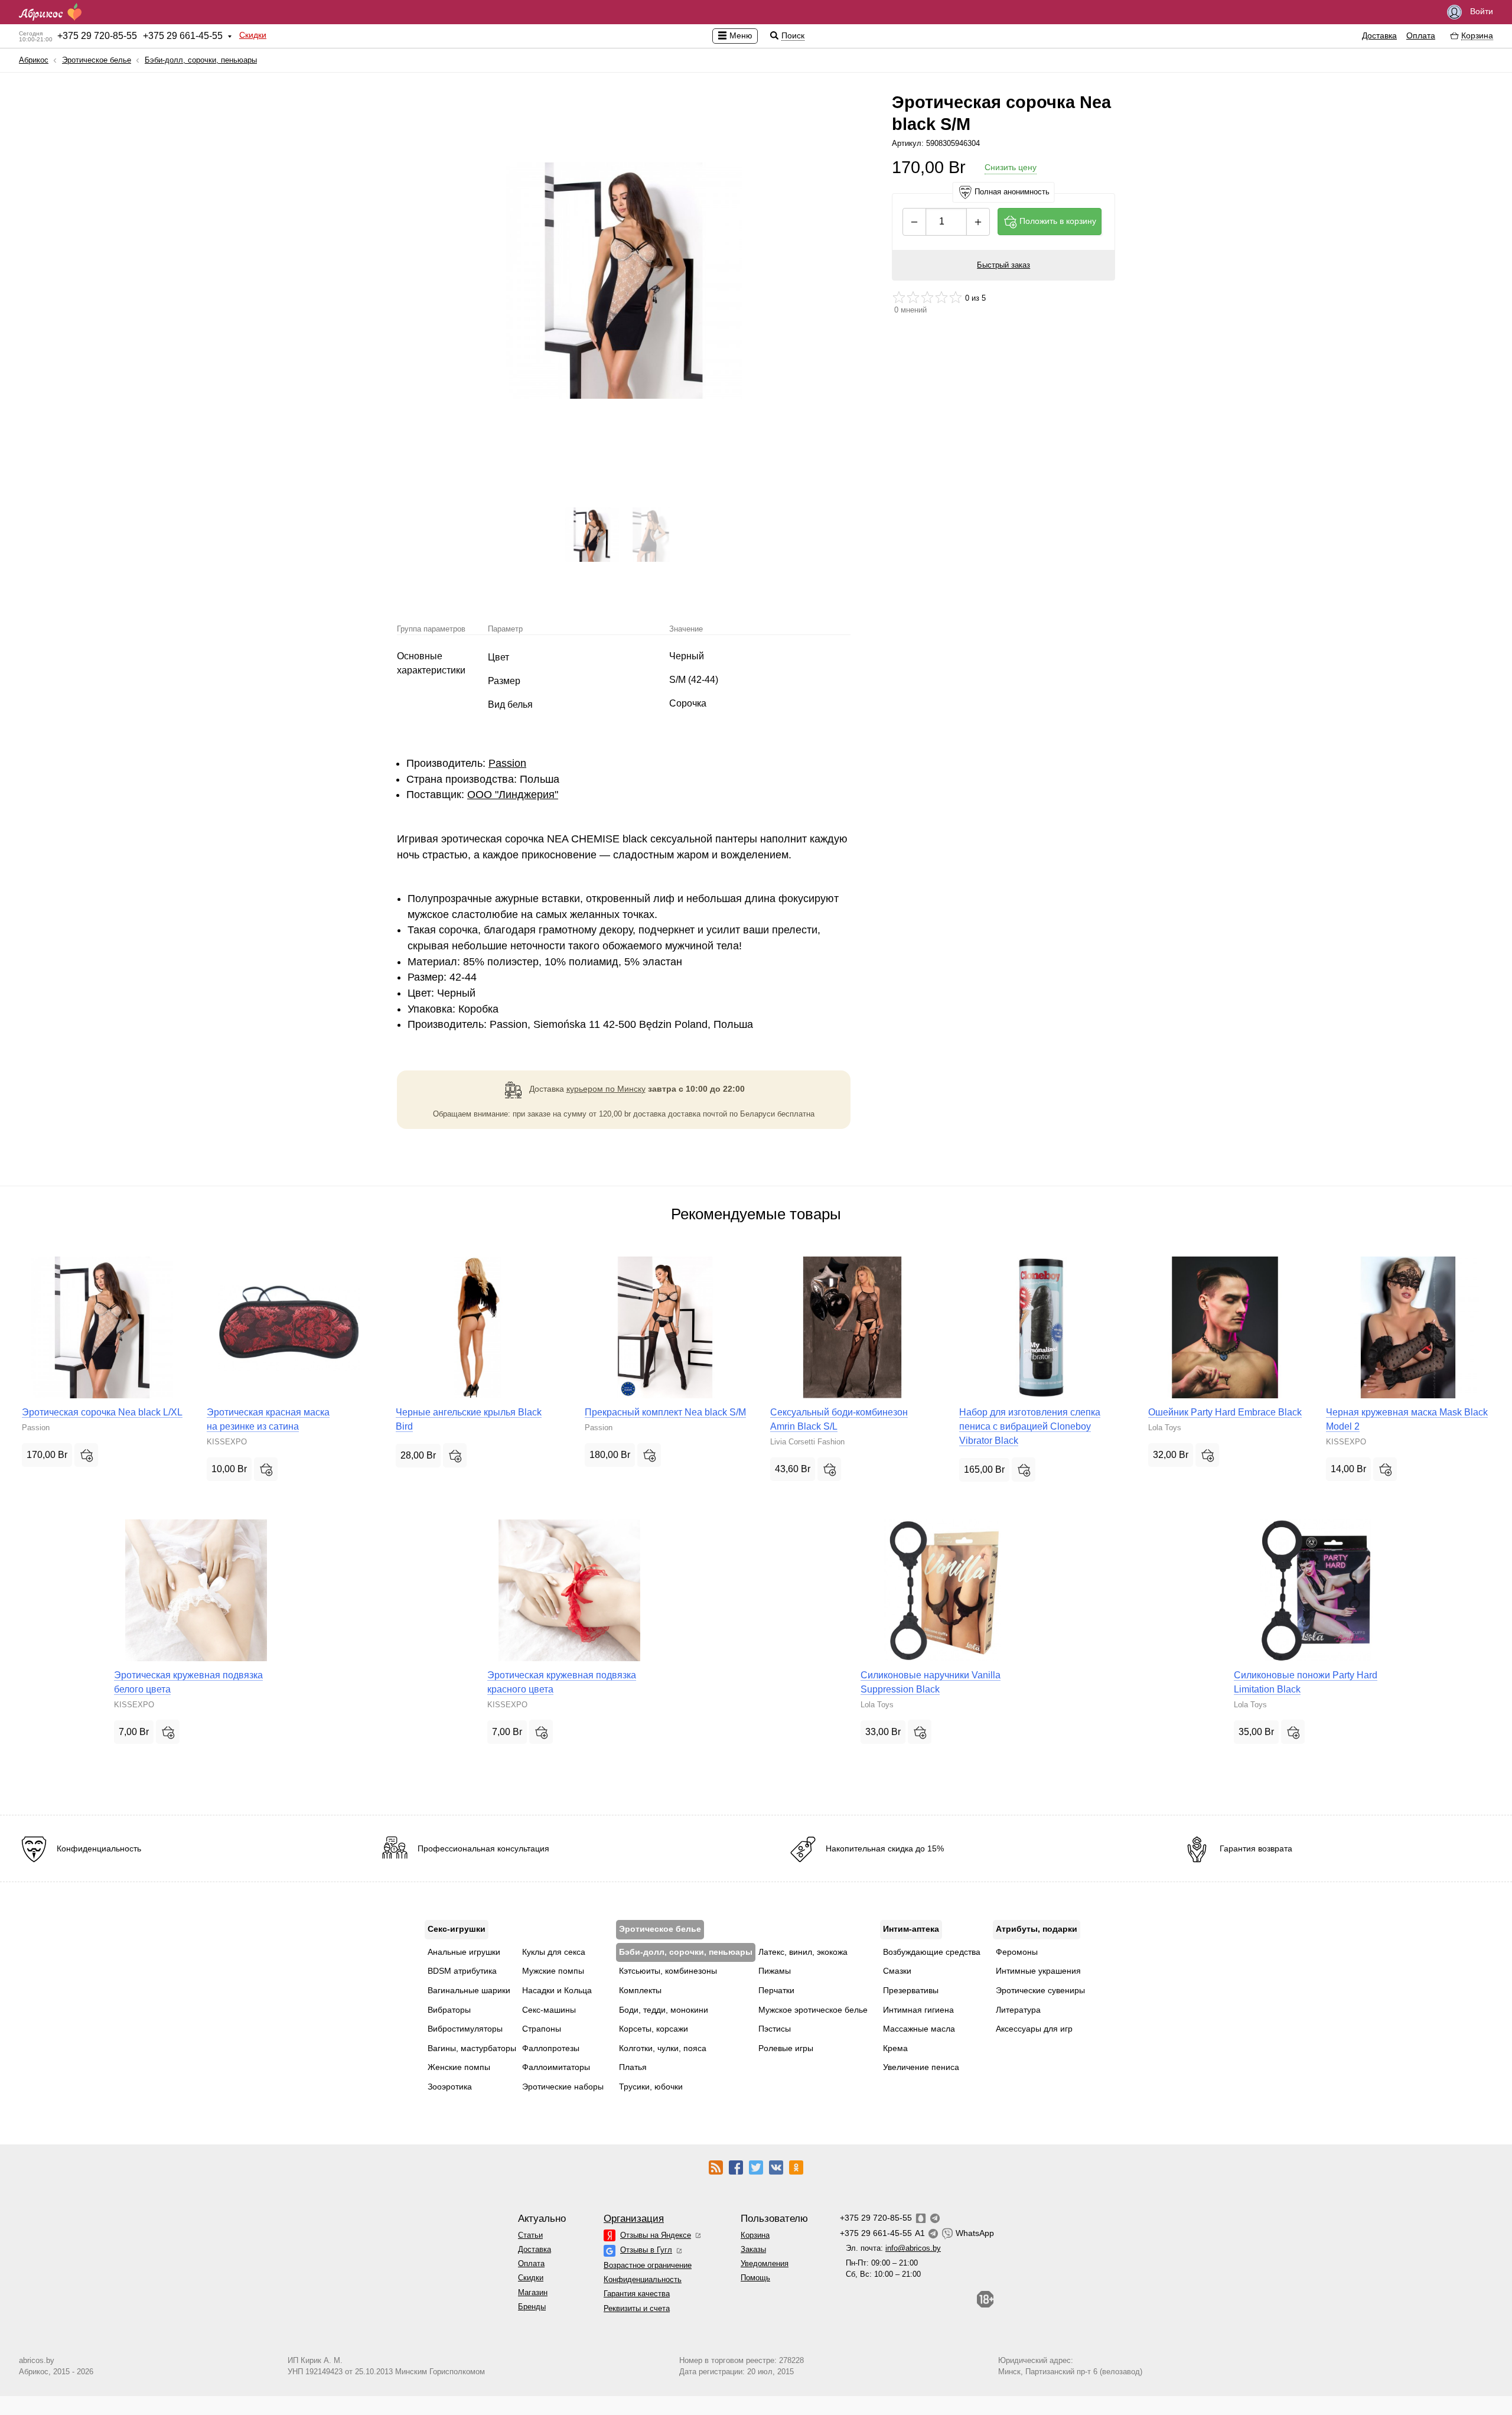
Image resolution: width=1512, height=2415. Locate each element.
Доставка (1379, 35)
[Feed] (716, 2167)
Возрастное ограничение (648, 2265)
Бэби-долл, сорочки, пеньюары (201, 60)
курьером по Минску (606, 1089)
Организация (634, 2219)
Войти (1480, 11)
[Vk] (776, 2167)
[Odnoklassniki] (796, 2167)
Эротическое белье (97, 60)
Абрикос (34, 60)
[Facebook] (736, 2167)
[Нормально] (927, 297)
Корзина (755, 2235)
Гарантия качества (637, 2294)
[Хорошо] (941, 297)
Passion (507, 763)
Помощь (755, 2278)
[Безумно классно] (956, 297)
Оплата (1421, 35)
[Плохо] (899, 297)
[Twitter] (756, 2167)
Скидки (253, 35)
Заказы (753, 2249)
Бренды (532, 2307)
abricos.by (37, 2360)
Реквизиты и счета (637, 2308)
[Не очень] (913, 297)
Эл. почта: (893, 2248)
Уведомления (765, 2263)
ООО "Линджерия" (513, 795)
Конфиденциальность (643, 2279)
